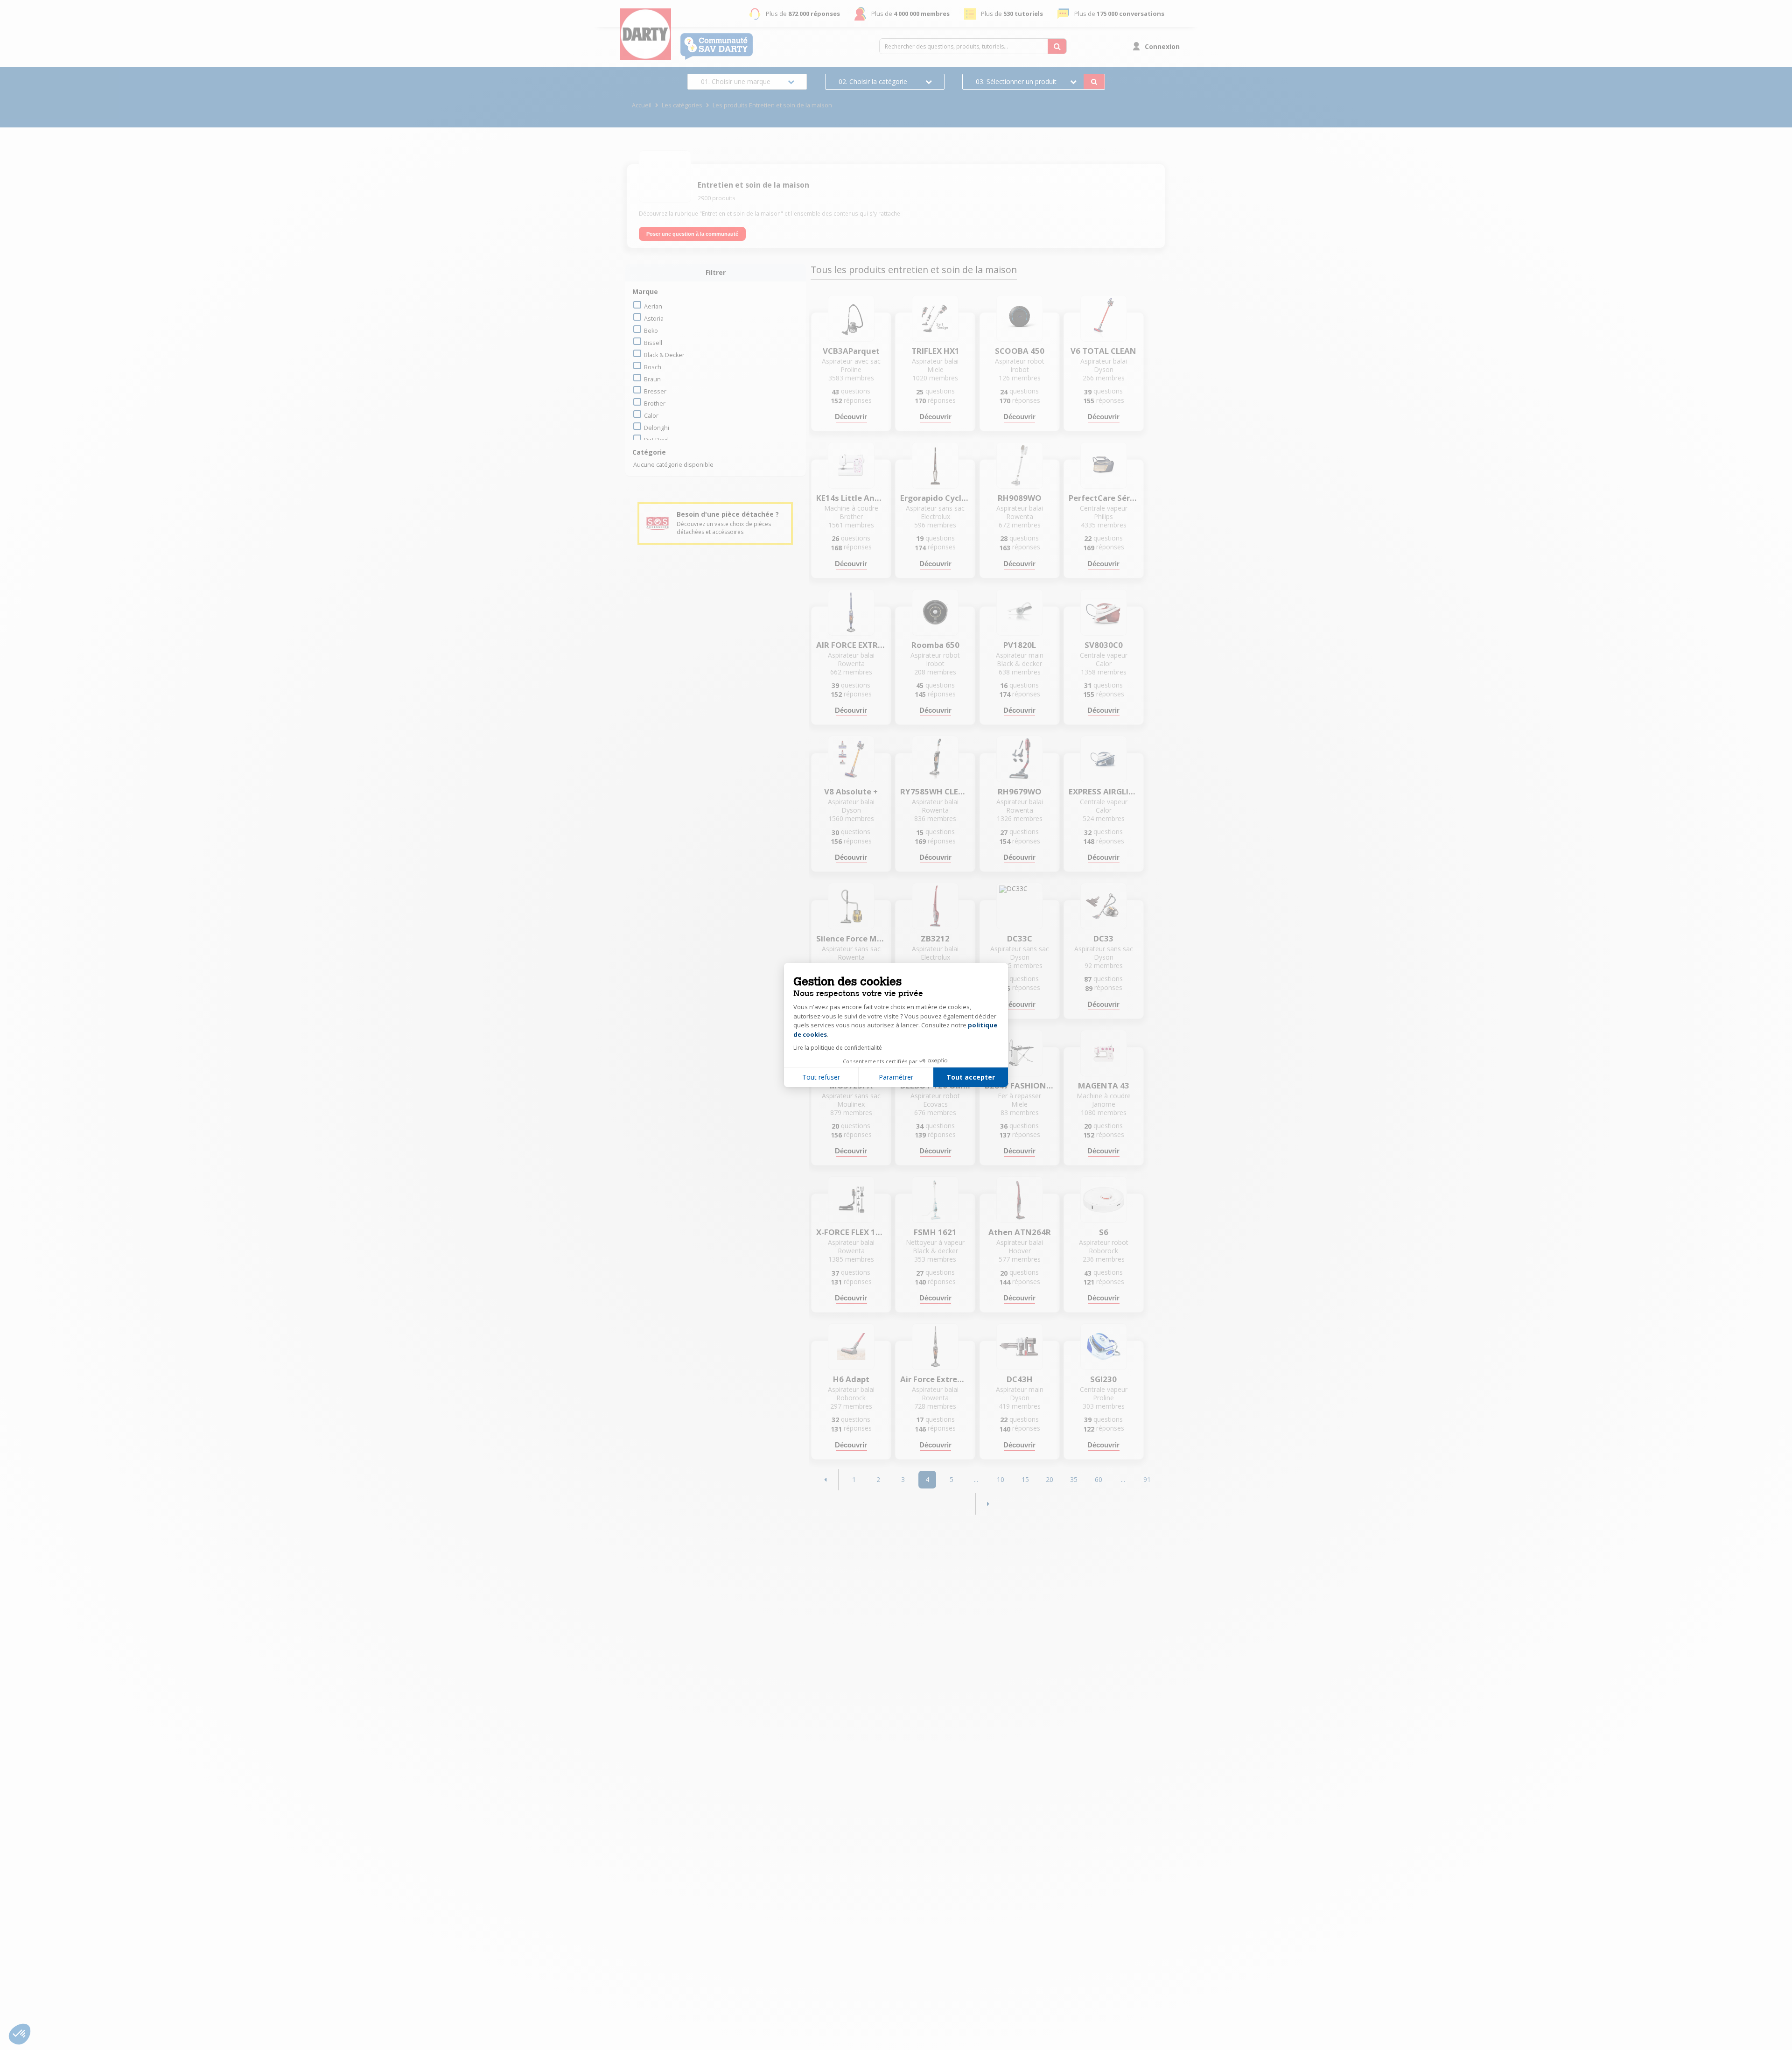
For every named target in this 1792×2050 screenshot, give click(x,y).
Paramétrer (896, 1077)
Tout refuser (821, 1077)
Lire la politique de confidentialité (838, 1048)
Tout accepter (971, 1077)
